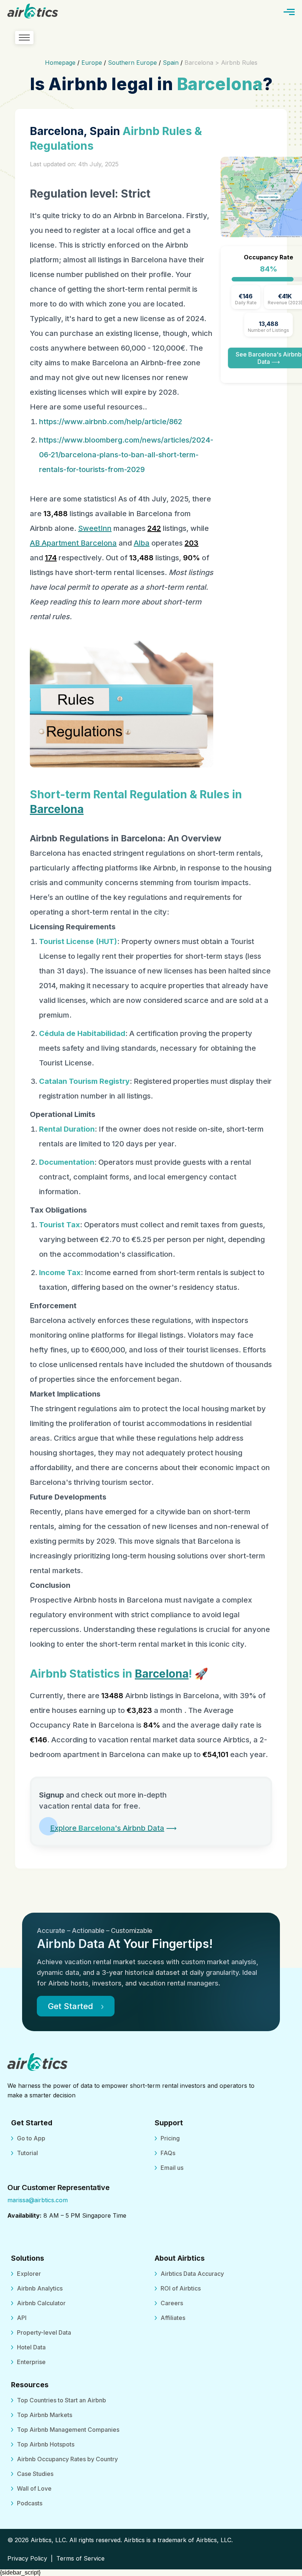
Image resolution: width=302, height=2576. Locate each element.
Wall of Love (34, 2488)
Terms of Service (80, 2558)
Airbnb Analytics (40, 2288)
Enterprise (31, 2362)
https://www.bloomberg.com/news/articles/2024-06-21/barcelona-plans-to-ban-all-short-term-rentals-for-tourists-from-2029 (126, 455)
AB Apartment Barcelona (73, 543)
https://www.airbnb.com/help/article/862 (111, 422)
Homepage (60, 63)
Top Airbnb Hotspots (46, 2444)
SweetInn (95, 528)
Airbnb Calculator (41, 2303)
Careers (172, 2303)
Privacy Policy (27, 2558)
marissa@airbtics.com (38, 2200)
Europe (92, 63)
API (22, 2318)
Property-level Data (44, 2332)
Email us (172, 2168)
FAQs (168, 2153)
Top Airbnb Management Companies (68, 2430)
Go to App (31, 2138)
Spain (171, 63)
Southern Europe (132, 63)
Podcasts (30, 2503)
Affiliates (173, 2318)
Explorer (29, 2274)
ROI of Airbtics (181, 2288)
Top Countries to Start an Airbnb (62, 2400)
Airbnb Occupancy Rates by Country (67, 2459)
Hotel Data (31, 2347)
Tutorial (27, 2153)
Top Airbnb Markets (45, 2415)
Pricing (170, 2138)
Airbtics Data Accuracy (192, 2274)
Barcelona (57, 809)
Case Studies (35, 2474)
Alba (142, 543)
